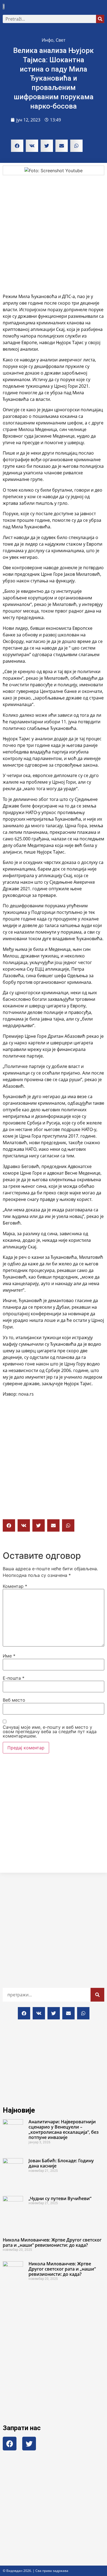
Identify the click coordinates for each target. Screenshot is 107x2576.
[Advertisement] (54, 234)
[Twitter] (29, 2444)
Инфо (48, 40)
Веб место (14, 1700)
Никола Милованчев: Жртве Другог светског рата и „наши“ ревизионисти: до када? (52, 2242)
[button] (100, 7)
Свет (60, 40)
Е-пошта (14, 1678)
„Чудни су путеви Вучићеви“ (60, 2198)
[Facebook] (10, 2444)
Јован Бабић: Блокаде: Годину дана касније (61, 2163)
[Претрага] (100, 19)
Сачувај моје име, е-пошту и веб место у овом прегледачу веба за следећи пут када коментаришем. (50, 1731)
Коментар (15, 1586)
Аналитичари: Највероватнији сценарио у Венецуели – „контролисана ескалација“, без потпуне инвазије (64, 2130)
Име (9, 1656)
